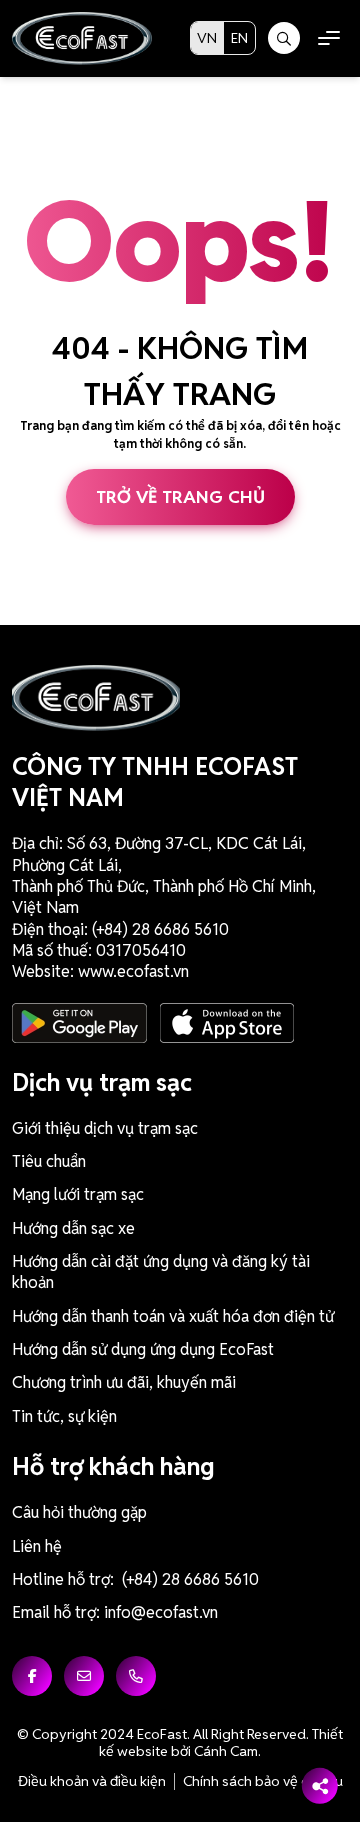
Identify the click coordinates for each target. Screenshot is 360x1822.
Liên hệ (37, 1546)
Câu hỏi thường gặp (79, 1512)
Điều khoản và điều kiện (92, 1781)
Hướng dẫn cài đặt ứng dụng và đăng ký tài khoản (161, 1272)
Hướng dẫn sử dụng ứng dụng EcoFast (143, 1349)
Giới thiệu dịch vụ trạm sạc (105, 1128)
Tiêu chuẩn (49, 1161)
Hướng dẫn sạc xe (73, 1228)
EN (239, 38)
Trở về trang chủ (180, 496)
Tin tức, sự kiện (64, 1416)
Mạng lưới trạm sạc (78, 1194)
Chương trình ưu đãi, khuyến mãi (124, 1382)
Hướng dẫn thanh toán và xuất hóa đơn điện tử (173, 1316)
